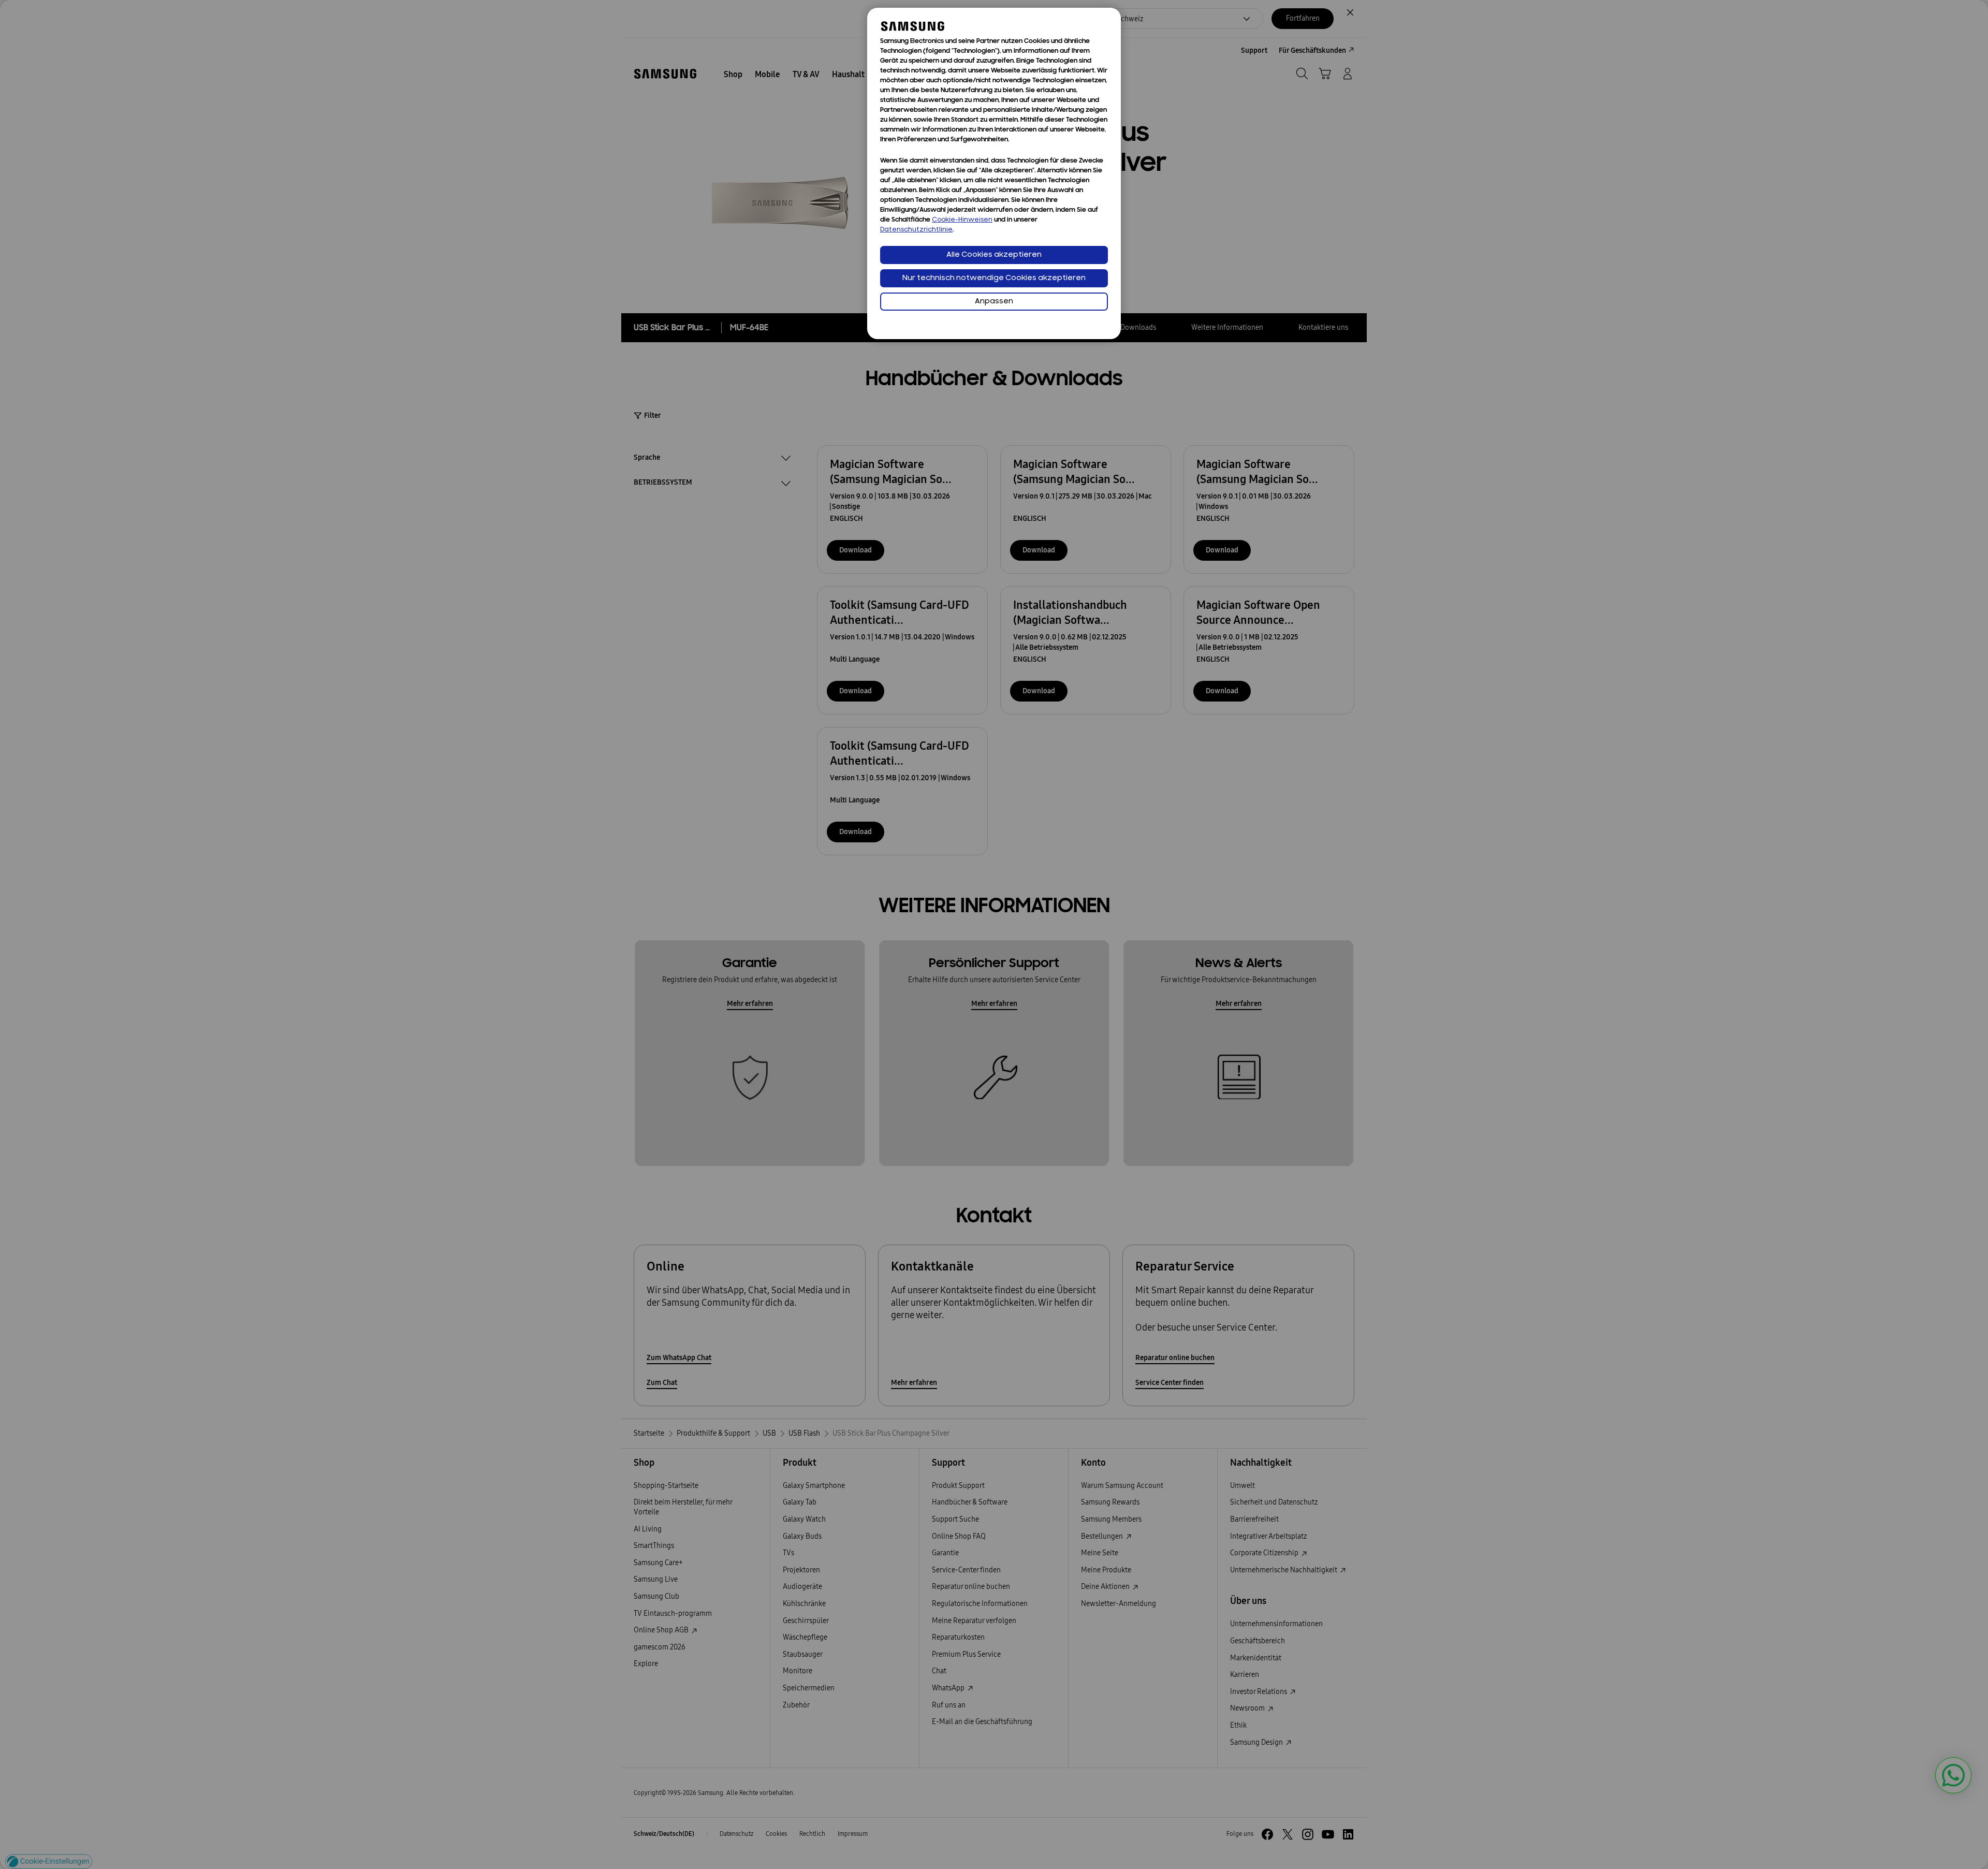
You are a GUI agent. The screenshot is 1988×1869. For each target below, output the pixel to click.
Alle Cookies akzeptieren (994, 255)
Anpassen (994, 302)
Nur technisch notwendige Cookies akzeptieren (994, 278)
